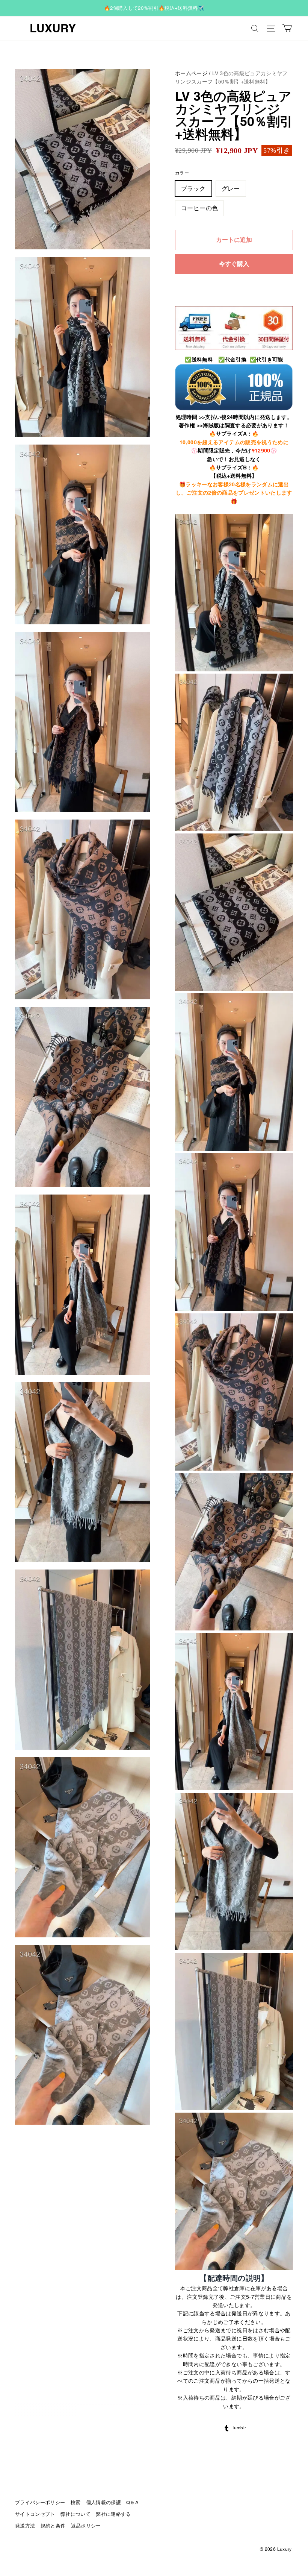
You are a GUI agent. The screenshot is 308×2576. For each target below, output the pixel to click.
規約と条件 (53, 2526)
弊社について (75, 2514)
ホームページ (191, 73)
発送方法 (25, 2526)
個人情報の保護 (103, 2502)
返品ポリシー (86, 2526)
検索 (76, 2502)
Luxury (53, 28)
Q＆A (132, 2502)
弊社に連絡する (113, 2514)
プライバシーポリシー (40, 2502)
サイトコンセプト (35, 2514)
